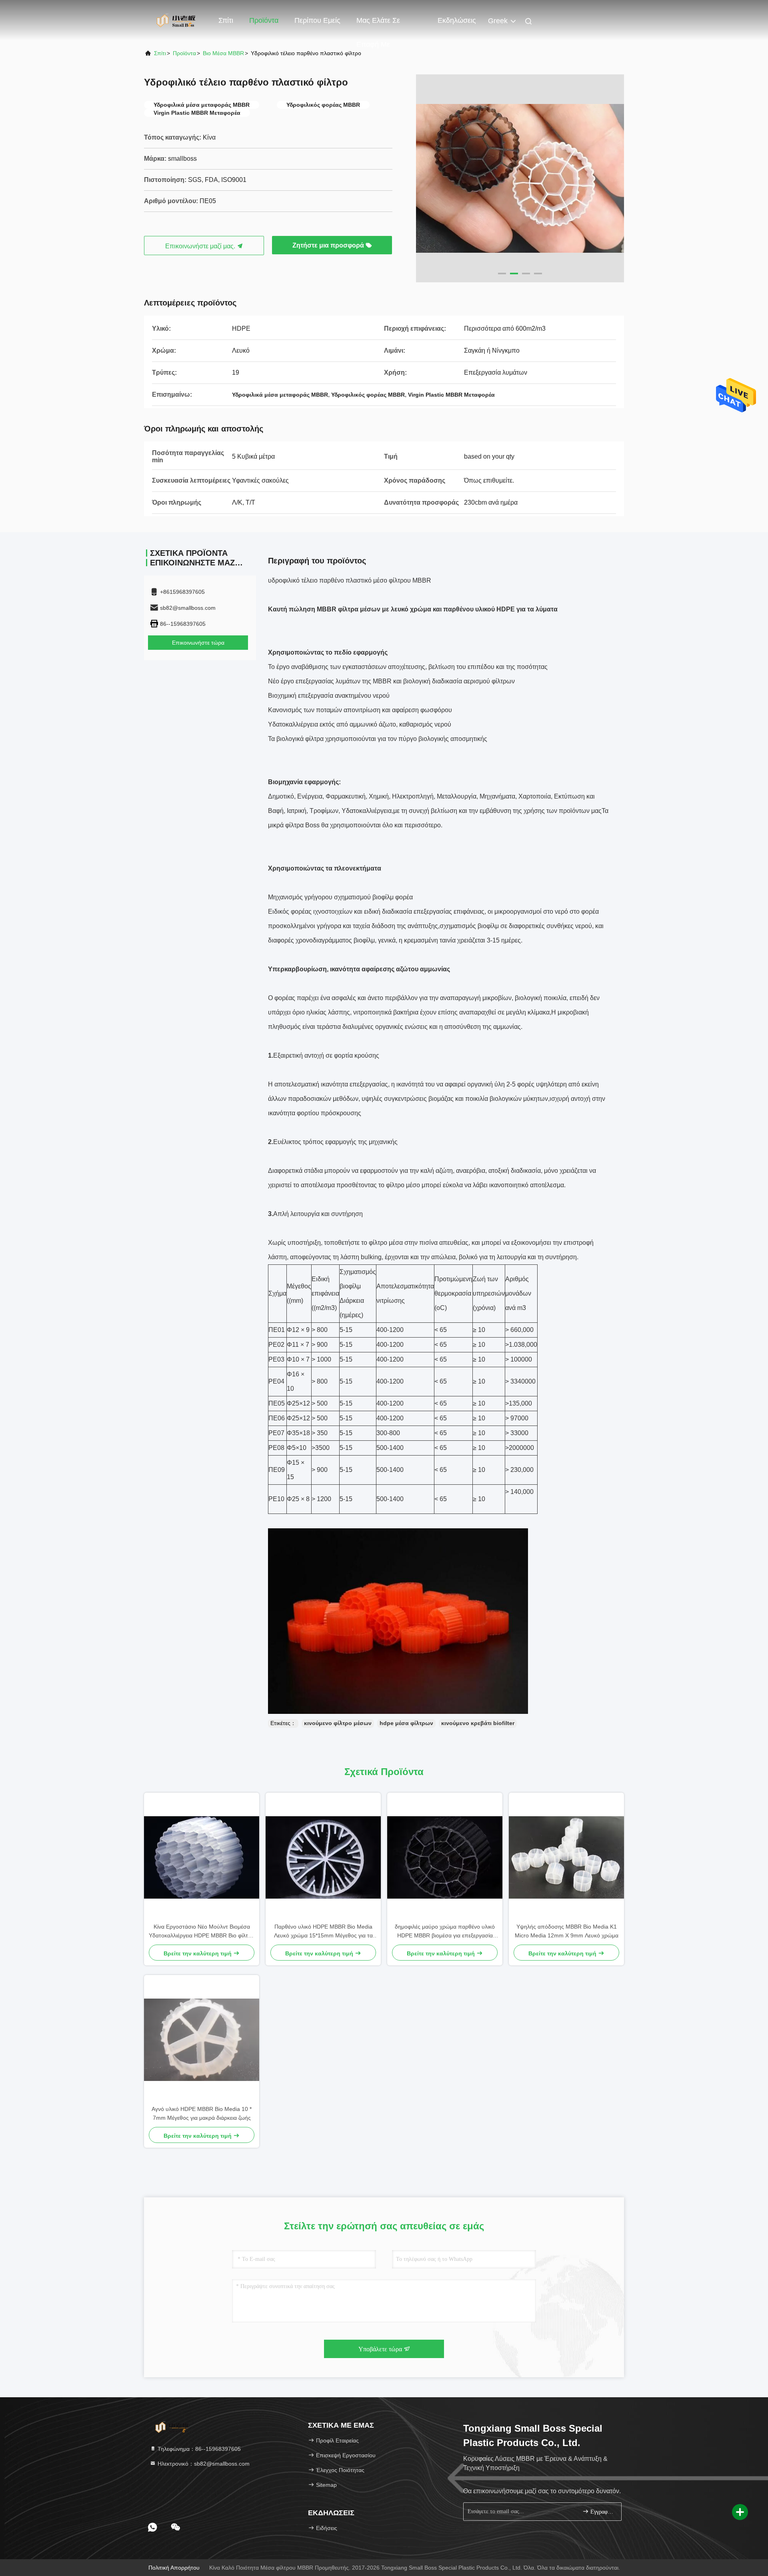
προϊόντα (184, 53)
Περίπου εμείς (317, 20)
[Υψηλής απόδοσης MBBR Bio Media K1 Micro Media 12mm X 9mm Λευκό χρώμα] (566, 1857)
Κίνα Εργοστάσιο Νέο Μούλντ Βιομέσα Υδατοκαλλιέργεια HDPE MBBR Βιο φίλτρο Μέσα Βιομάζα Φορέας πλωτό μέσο (202, 1932)
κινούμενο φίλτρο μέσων (338, 1723)
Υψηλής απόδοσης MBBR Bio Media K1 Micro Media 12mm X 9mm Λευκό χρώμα (567, 1931)
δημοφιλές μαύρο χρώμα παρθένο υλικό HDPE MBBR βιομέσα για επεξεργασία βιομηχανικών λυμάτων (445, 1932)
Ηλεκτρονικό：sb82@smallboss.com (203, 2464)
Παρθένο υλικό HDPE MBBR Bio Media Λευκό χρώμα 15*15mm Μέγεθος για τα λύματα (323, 1932)
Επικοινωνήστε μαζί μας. (201, 246)
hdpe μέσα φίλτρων (406, 1723)
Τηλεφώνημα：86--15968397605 (198, 2449)
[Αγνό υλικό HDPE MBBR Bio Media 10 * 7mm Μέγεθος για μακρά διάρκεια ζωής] (202, 2040)
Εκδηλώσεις (457, 20)
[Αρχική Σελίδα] (176, 20)
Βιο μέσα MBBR (223, 53)
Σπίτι (226, 20)
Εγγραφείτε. (602, 2512)
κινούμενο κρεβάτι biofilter (478, 1723)
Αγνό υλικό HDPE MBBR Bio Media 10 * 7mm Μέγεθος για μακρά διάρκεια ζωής (202, 2113)
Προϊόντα (264, 20)
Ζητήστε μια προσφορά (329, 245)
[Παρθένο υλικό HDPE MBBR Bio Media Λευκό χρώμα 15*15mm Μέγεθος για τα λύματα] (323, 1857)
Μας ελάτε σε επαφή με (378, 24)
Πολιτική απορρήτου (174, 2568)
